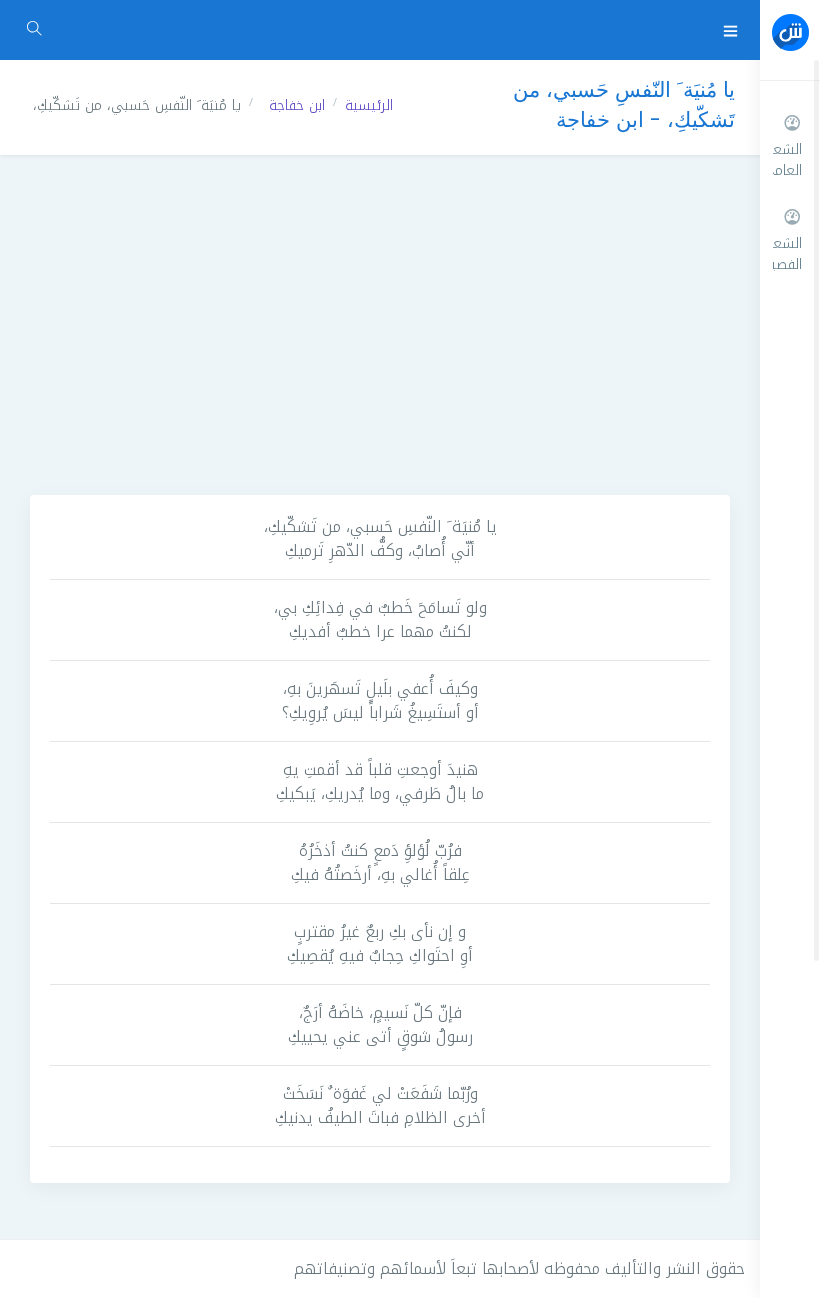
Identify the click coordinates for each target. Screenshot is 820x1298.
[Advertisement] (380, 325)
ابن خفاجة (297, 105)
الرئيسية (369, 105)
